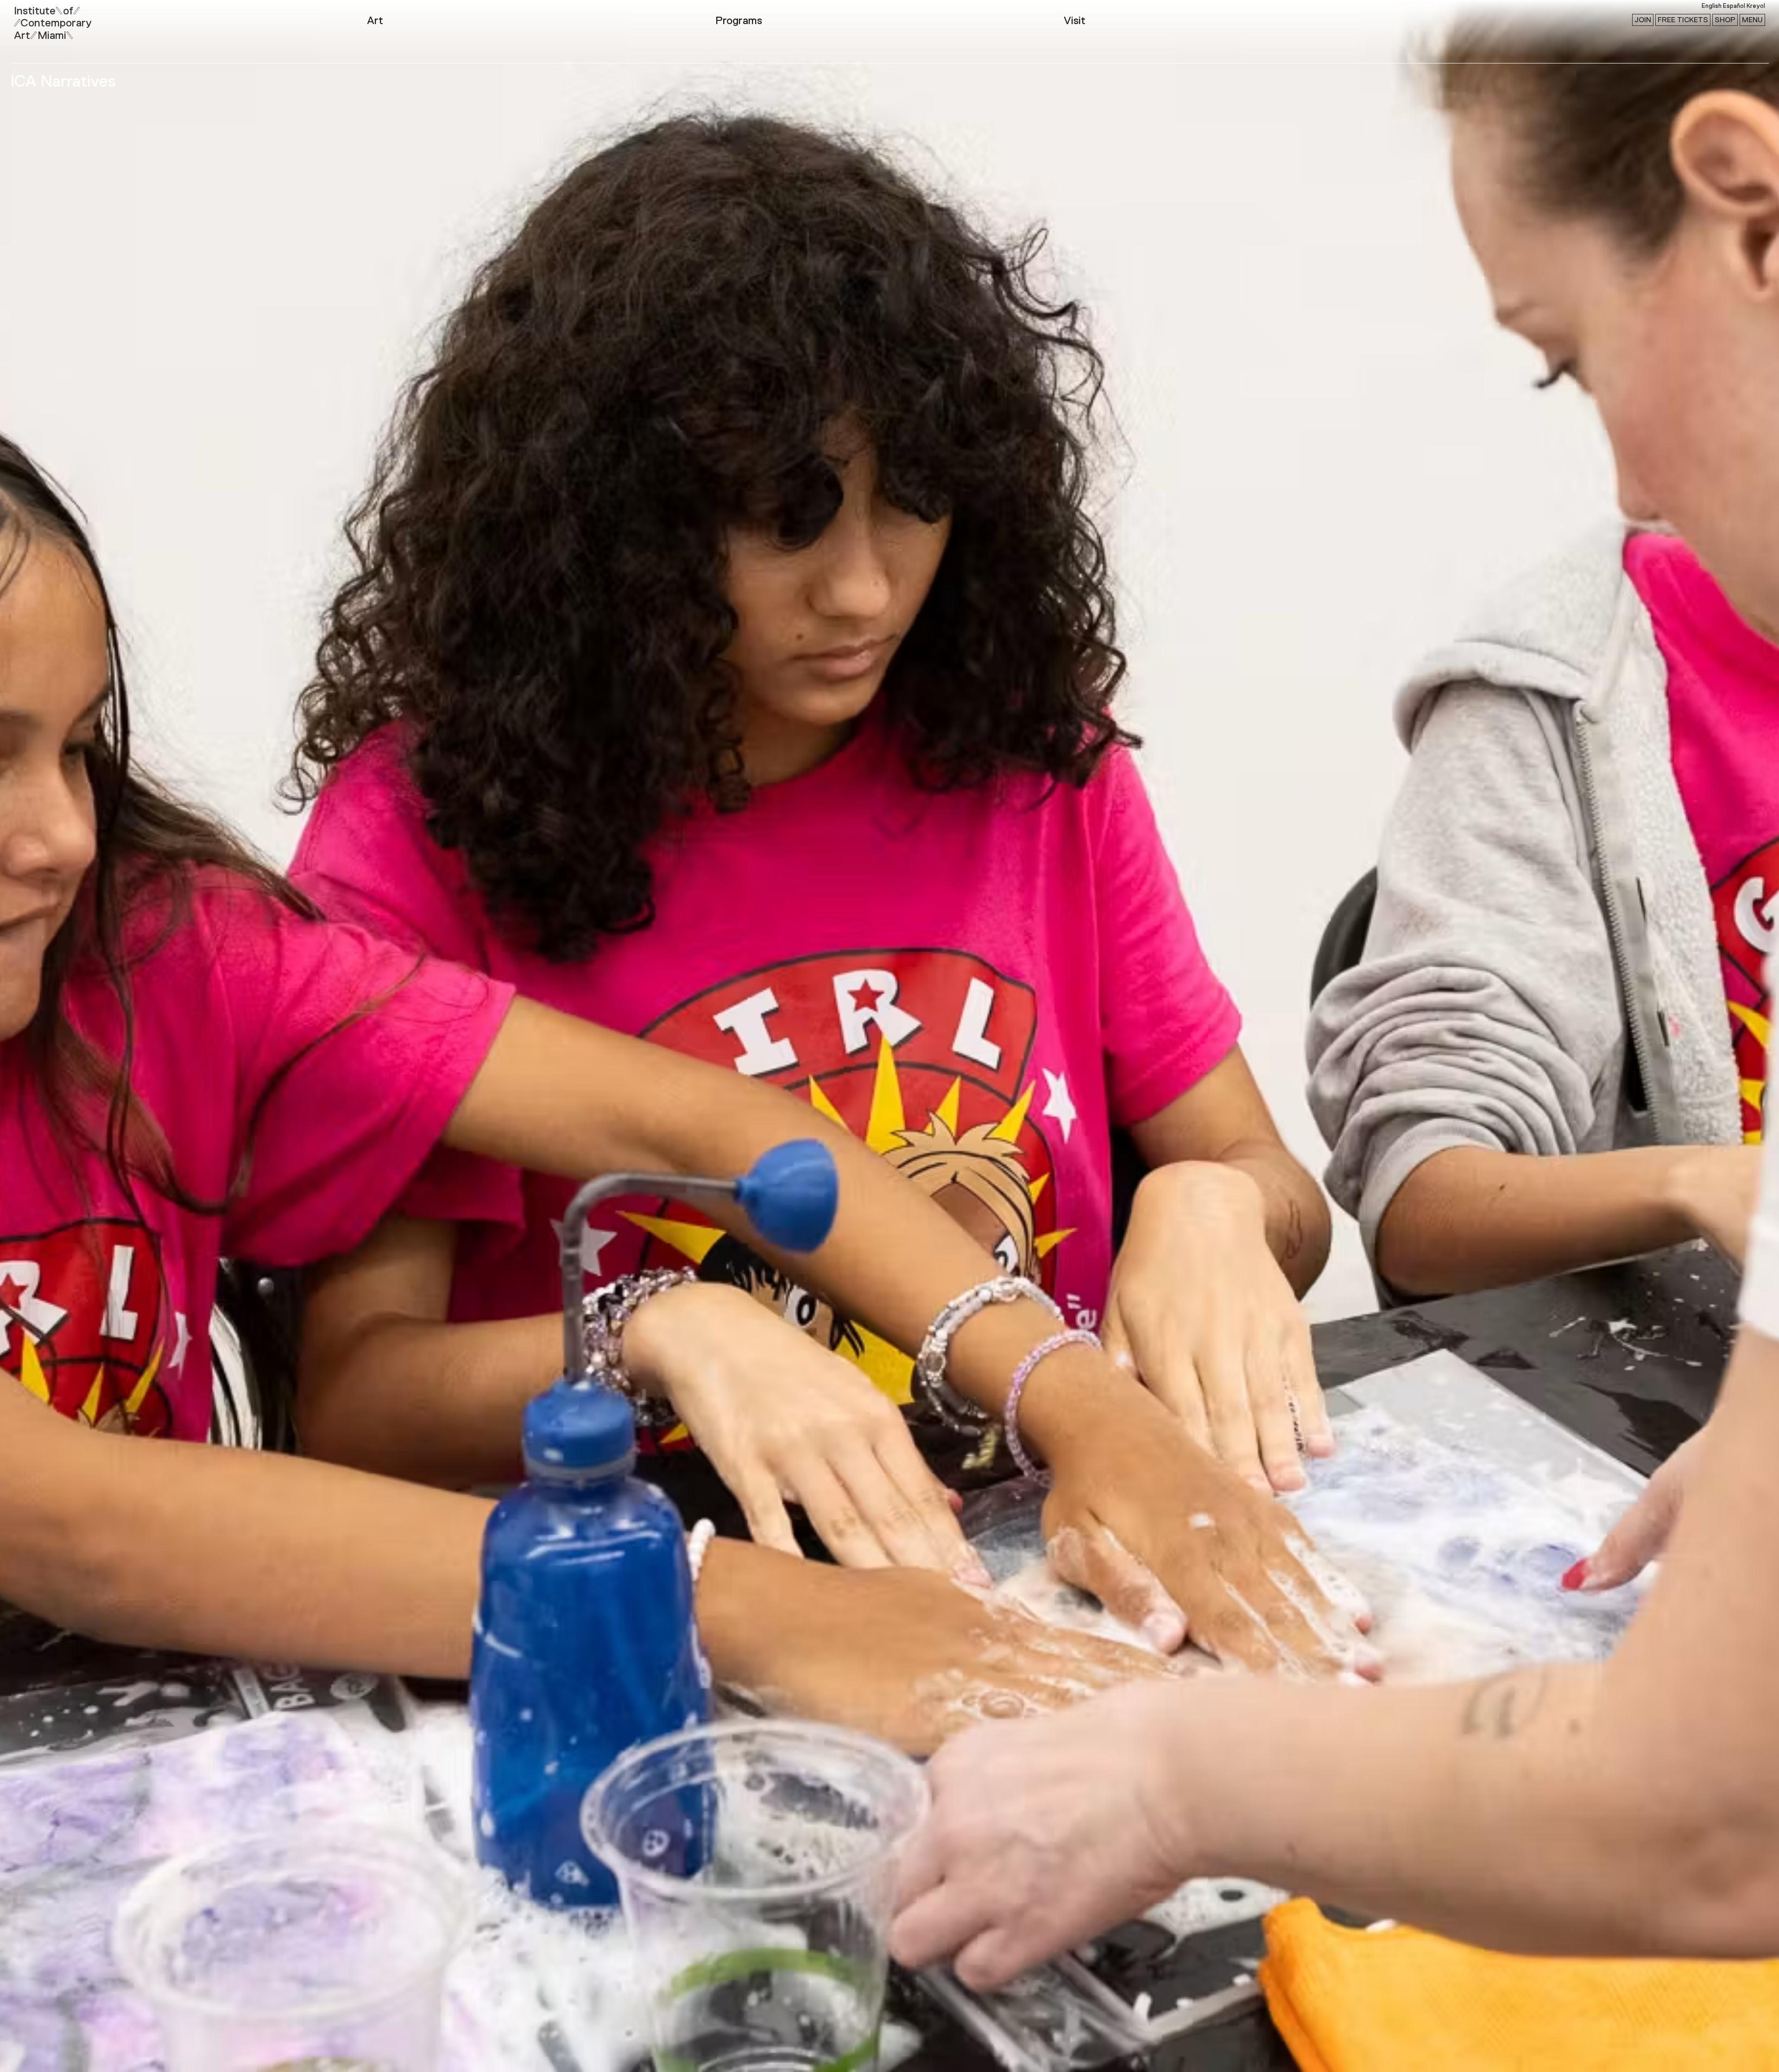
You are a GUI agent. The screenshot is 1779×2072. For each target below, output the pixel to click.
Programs (739, 21)
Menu (1752, 20)
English (1712, 6)
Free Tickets (1683, 20)
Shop (1725, 20)
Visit (1075, 21)
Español (1734, 6)
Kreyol (1756, 6)
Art (375, 21)
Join (1643, 20)
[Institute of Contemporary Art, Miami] (28, 19)
